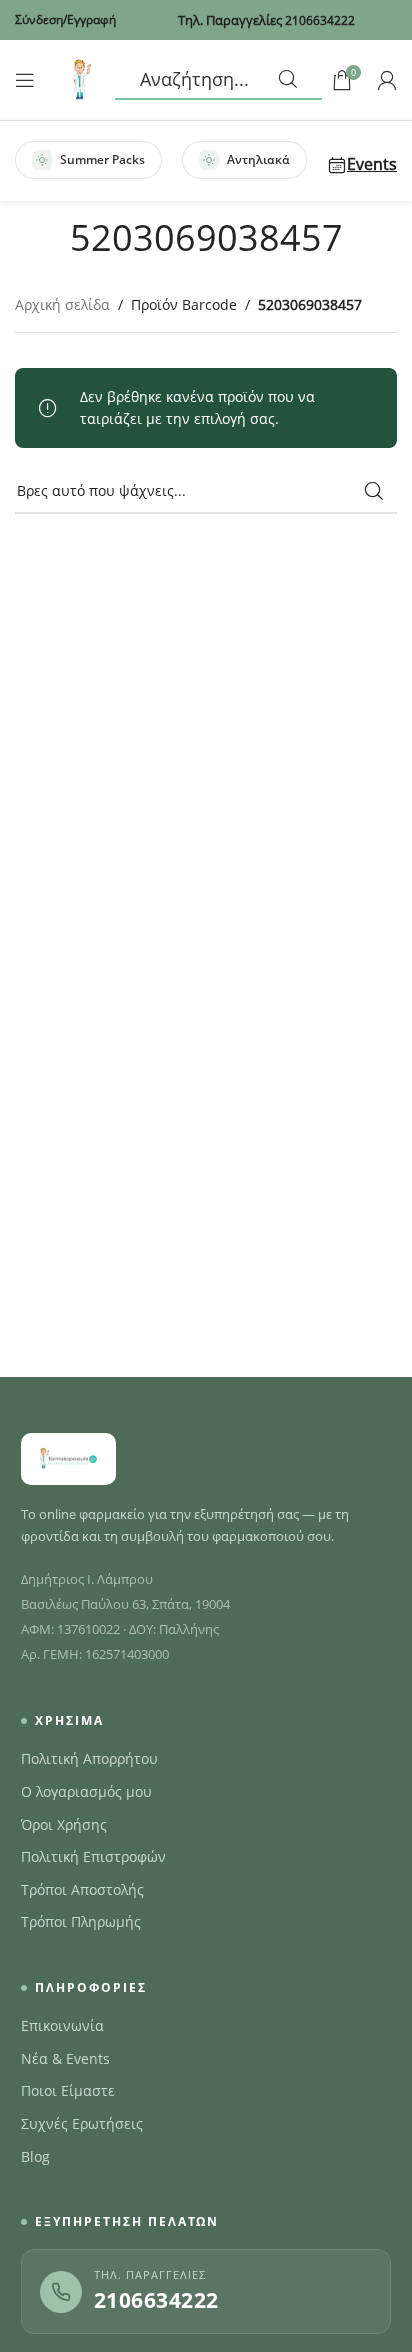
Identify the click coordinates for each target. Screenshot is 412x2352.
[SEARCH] (374, 491)
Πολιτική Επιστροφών (93, 1857)
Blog (35, 2157)
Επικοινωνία (62, 2026)
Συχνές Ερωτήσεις (82, 2124)
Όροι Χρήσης (64, 1825)
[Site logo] (80, 78)
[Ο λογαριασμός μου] (387, 80)
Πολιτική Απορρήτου (89, 1759)
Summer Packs (102, 159)
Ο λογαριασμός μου (86, 1792)
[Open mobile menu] (25, 80)
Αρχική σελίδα (62, 304)
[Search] (218, 80)
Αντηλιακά (258, 159)
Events (372, 164)
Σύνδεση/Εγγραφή (65, 19)
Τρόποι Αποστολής (82, 1890)
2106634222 (156, 2300)
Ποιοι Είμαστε (68, 2091)
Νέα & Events (65, 2059)
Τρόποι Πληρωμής (81, 1922)
